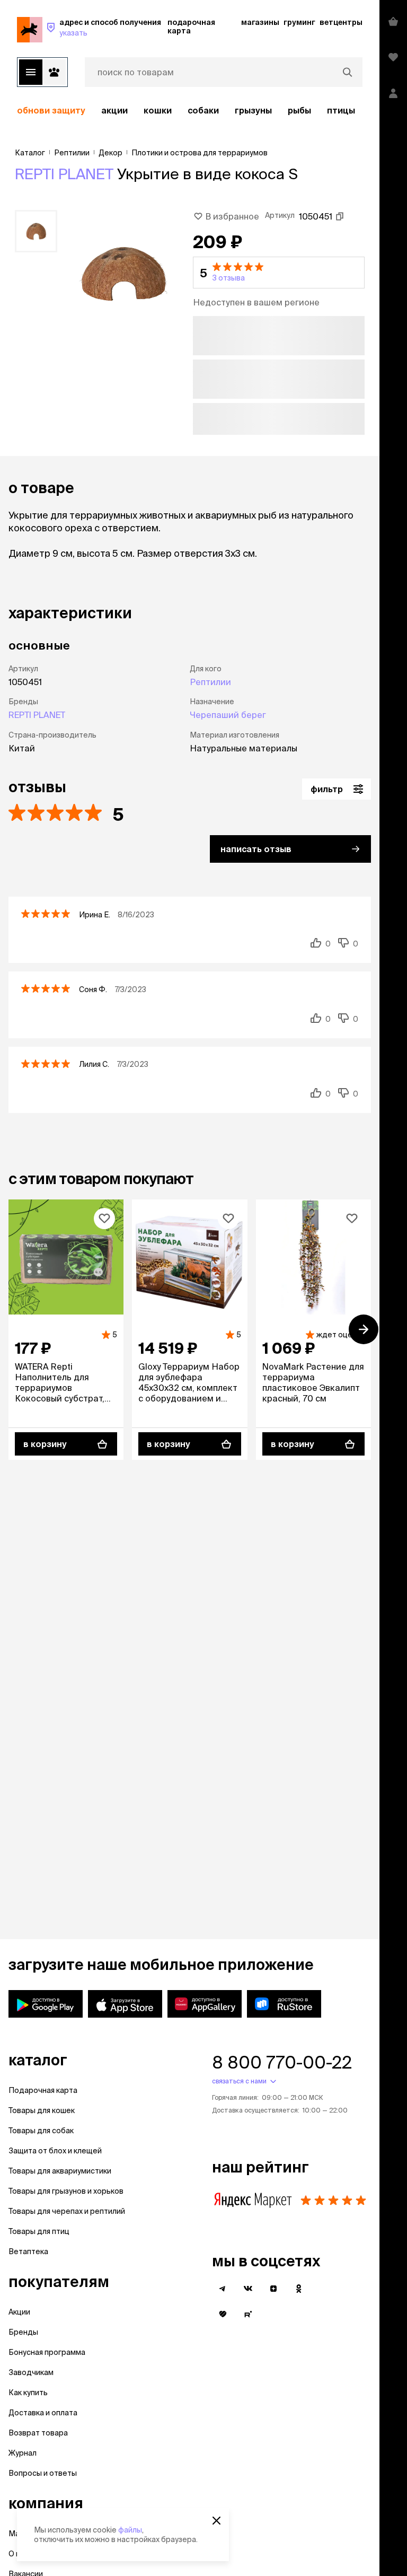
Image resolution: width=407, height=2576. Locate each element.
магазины (260, 22)
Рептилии (210, 682)
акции (114, 110)
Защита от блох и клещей (55, 2151)
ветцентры (341, 22)
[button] (279, 273)
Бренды (23, 2332)
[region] (190, 110)
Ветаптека (28, 2251)
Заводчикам (31, 2372)
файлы (130, 2530)
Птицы (341, 110)
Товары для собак (41, 2131)
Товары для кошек (42, 2110)
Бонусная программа (47, 2352)
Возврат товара (38, 2433)
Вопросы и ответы (43, 2473)
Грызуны (253, 110)
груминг (299, 22)
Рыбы (299, 110)
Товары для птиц (39, 2231)
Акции (19, 2312)
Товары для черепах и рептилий (67, 2211)
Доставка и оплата (43, 2413)
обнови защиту (51, 110)
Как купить (28, 2393)
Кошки (158, 110)
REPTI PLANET (64, 174)
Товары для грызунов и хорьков (66, 2191)
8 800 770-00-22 (282, 2062)
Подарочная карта (43, 2090)
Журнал (23, 2453)
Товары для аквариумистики (60, 2171)
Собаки (203, 110)
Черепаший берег (228, 715)
